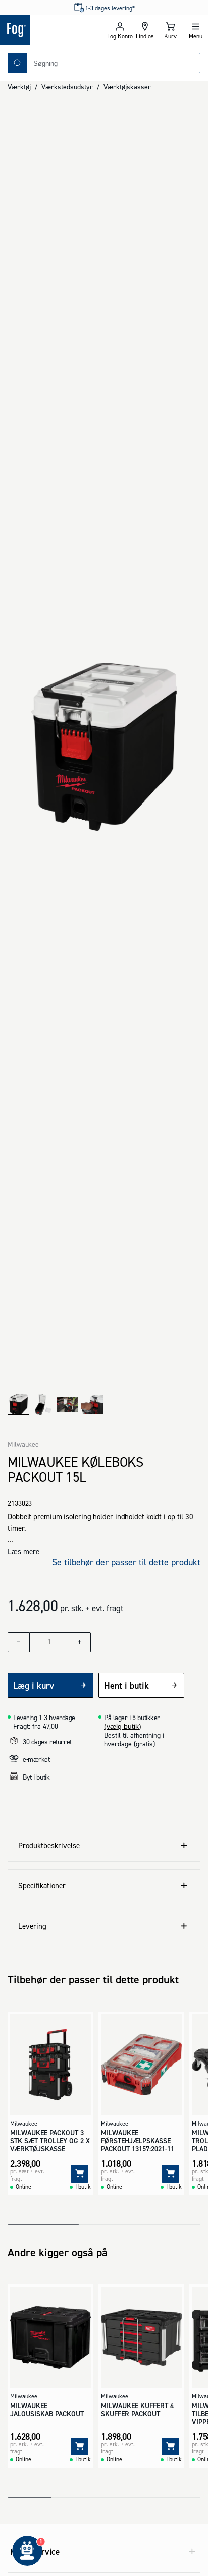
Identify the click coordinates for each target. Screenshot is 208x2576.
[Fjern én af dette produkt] (19, 1642)
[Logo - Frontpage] (52, 30)
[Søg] (18, 63)
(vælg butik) (123, 1726)
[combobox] (114, 63)
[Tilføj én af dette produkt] (80, 1642)
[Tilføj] (80, 2174)
